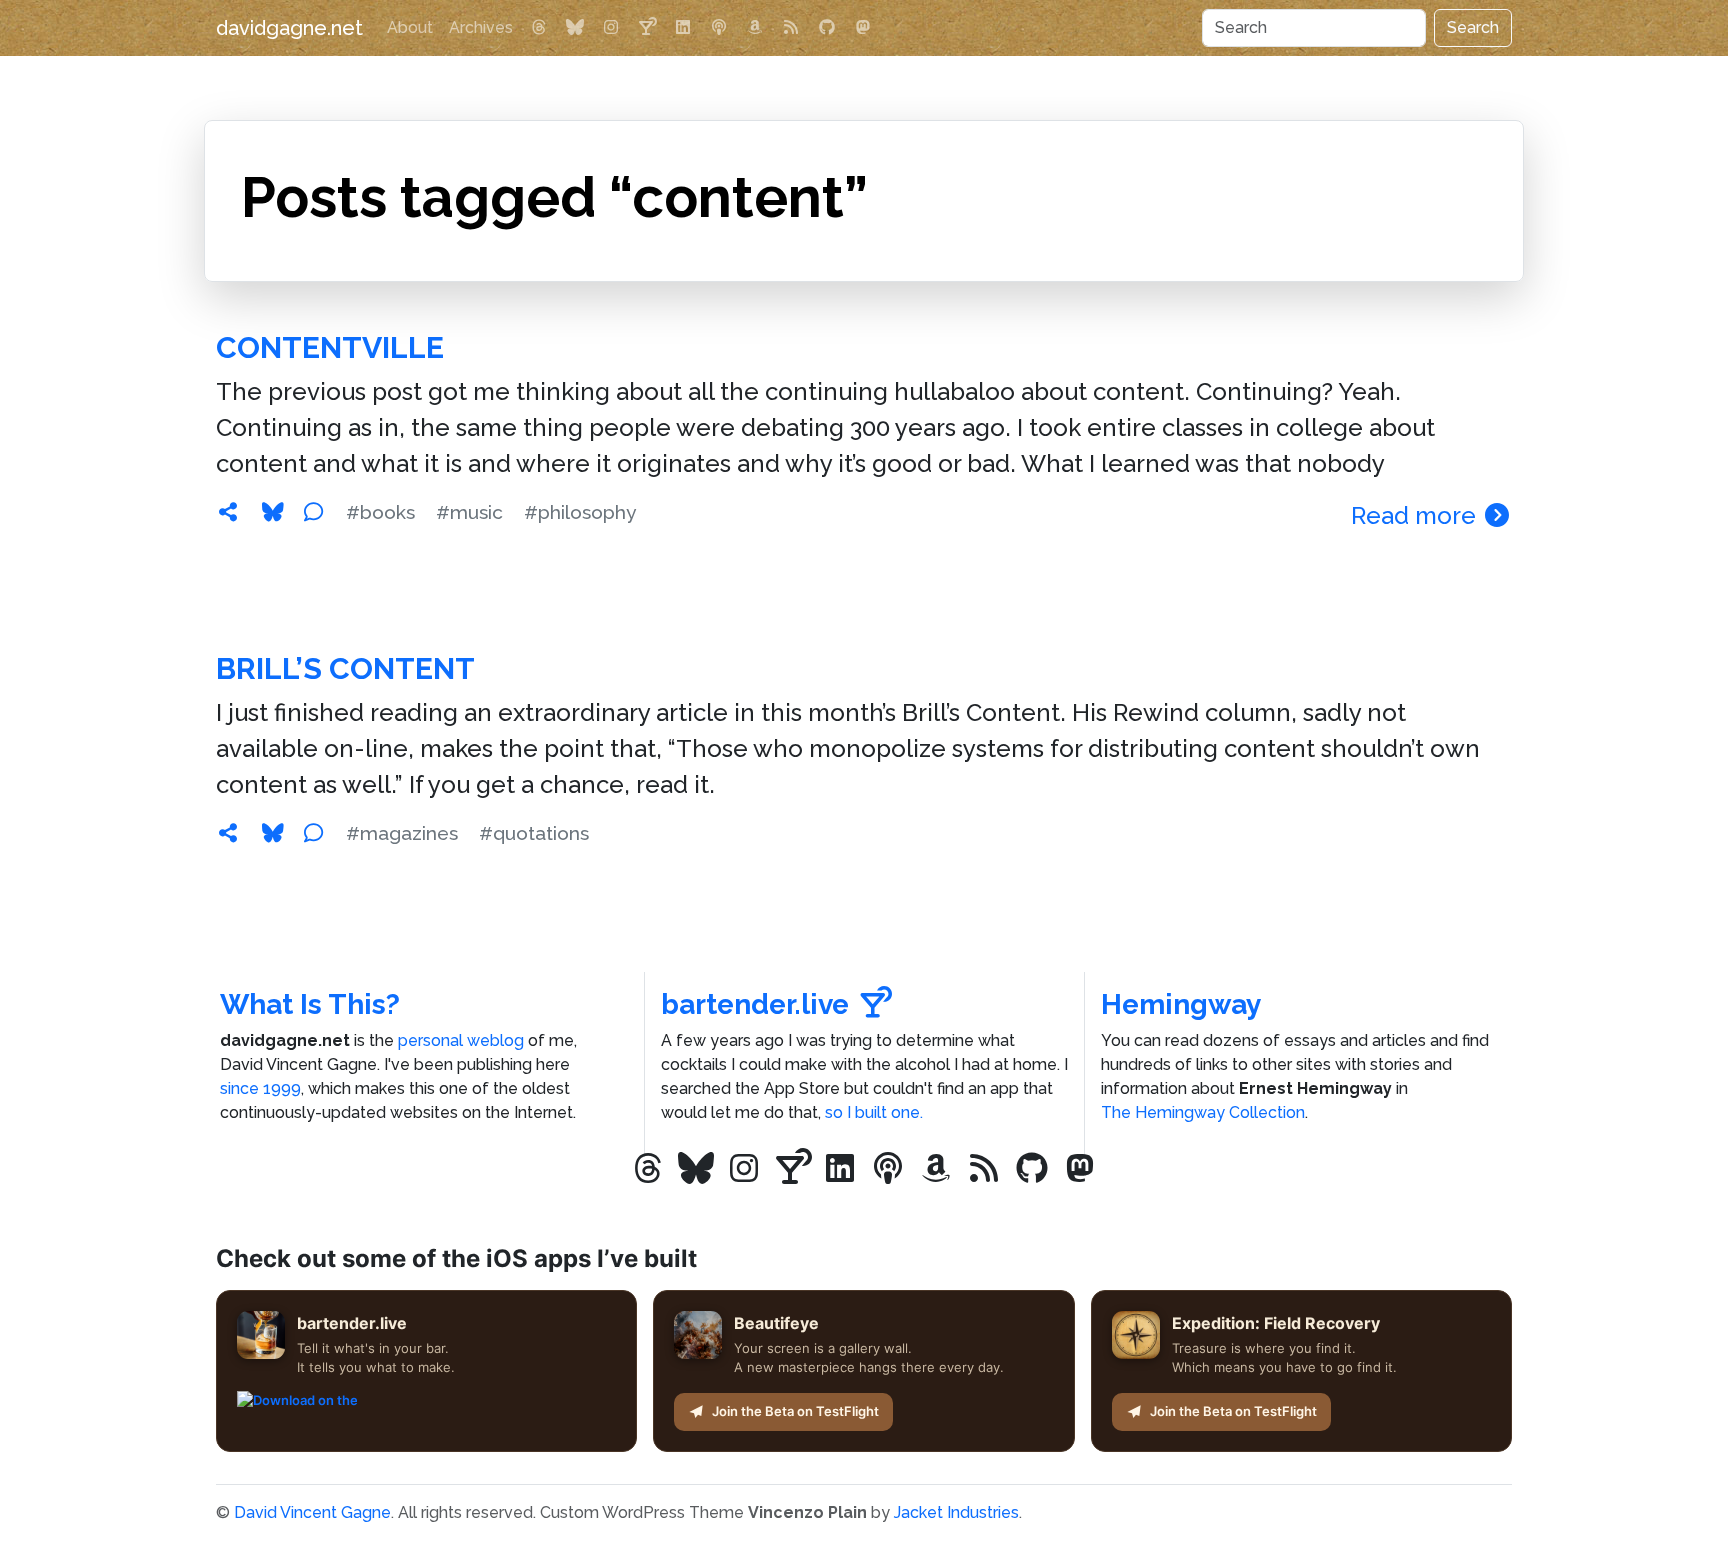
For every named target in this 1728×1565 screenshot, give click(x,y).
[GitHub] (827, 28)
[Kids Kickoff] (719, 28)
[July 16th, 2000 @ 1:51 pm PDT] (228, 833)
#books (380, 512)
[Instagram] (611, 28)
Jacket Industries (956, 1512)
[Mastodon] (863, 28)
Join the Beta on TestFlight (795, 1411)
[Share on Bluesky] (273, 512)
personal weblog (461, 1040)
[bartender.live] (647, 28)
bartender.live (755, 1004)
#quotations (534, 833)
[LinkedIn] (683, 28)
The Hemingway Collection (1203, 1112)
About (410, 27)
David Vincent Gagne (312, 1512)
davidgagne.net (289, 28)
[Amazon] (755, 28)
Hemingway (1181, 1004)
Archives (481, 27)
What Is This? (310, 1004)
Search (1473, 27)
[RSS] (791, 28)
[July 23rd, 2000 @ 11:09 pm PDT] (228, 512)
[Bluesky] (575, 28)
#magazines (402, 833)
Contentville (330, 347)
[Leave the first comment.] (313, 512)
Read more (1416, 515)
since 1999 (260, 1088)
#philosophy (580, 512)
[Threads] (539, 28)
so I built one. (874, 1112)
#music (469, 512)
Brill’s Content (345, 668)
